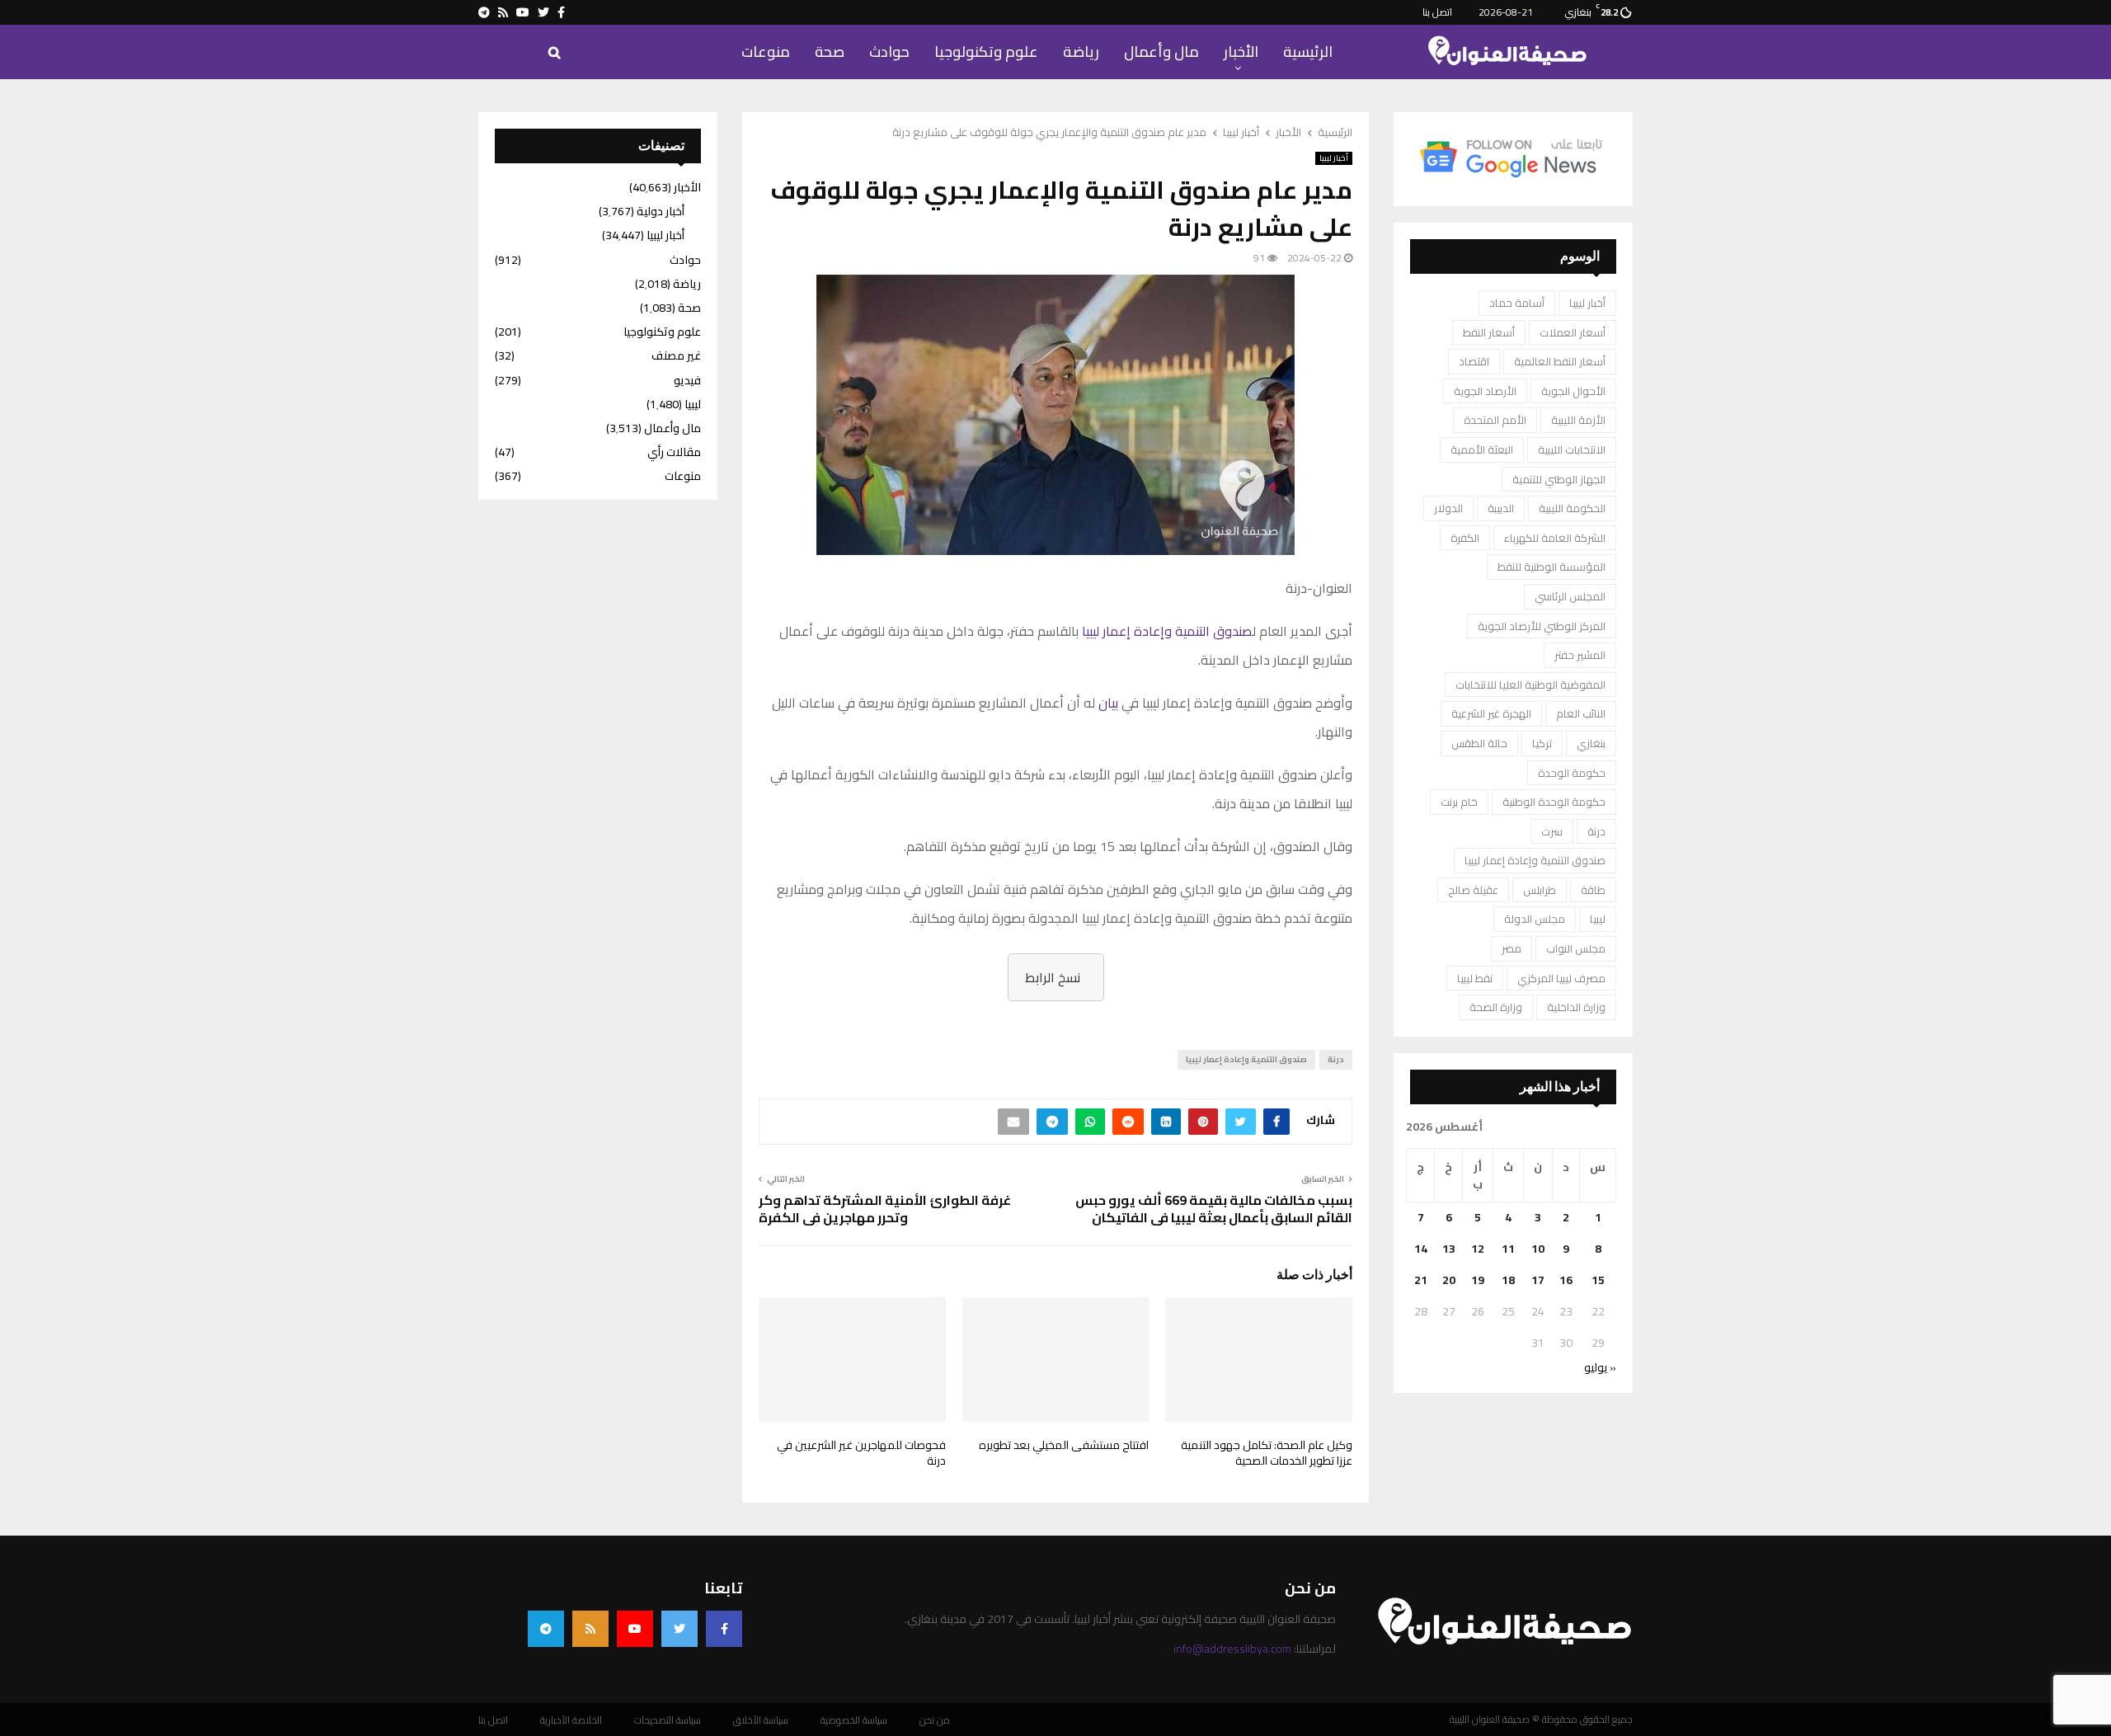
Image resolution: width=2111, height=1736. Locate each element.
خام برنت (1459, 802)
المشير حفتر (1580, 655)
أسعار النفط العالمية (1560, 361)
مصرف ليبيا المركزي (1561, 978)
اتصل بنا (1437, 12)
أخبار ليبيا (1334, 158)
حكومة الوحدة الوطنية (1554, 802)
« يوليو (1600, 1367)
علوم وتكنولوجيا (986, 52)
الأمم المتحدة (1495, 420)
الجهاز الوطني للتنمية (1559, 479)
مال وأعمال (1161, 52)
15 (1598, 1280)
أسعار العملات (1573, 332)
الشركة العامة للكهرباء (1555, 538)
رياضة (1081, 52)
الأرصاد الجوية (1485, 391)
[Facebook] (724, 1629)
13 (1449, 1249)
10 (1538, 1249)
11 (1508, 1249)
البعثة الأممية (1482, 449)
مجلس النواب (1576, 948)
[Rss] (590, 1629)
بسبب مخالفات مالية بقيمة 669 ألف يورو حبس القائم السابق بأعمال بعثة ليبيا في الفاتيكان (1214, 1209)
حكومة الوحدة (1572, 773)
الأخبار (1241, 52)
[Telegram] (546, 1629)
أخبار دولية (661, 211)
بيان (1108, 703)
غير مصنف (676, 355)
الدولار (1448, 508)
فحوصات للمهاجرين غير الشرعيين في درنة (861, 1453)
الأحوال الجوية (1573, 391)
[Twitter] (679, 1629)
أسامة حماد (1517, 303)
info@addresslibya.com (1232, 1649)
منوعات (766, 52)
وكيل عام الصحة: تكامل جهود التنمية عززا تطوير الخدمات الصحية (1267, 1453)
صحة (830, 52)
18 (1508, 1280)
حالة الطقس (1479, 743)
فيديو (687, 380)
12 (1478, 1249)
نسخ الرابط (1053, 977)
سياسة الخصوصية (854, 1720)
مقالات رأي (674, 452)
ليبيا (1598, 919)
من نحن (935, 1720)
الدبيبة (1501, 508)
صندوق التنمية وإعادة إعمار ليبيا (1167, 631)
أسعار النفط (1489, 332)
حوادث (889, 52)
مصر (1512, 948)
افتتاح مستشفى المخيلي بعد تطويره (1064, 1445)
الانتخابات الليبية (1572, 449)
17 (1538, 1280)
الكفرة (1465, 538)
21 (1421, 1280)
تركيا (1542, 743)
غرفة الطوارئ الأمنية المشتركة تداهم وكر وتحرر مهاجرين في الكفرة (885, 1209)
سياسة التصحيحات (668, 1720)
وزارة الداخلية (1576, 1007)
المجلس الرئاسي (1570, 596)
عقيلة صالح (1473, 890)
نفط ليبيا (1475, 978)
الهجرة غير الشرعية (1491, 713)
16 (1566, 1280)
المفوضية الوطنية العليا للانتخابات (1530, 685)
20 (1449, 1280)
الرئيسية (1308, 52)
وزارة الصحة (1496, 1007)
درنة (1336, 1059)
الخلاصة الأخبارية (571, 1720)
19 (1478, 1280)
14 (1421, 1249)
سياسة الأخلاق (761, 1720)
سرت (1552, 831)
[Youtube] (635, 1629)
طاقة (1593, 890)
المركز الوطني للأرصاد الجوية (1542, 626)
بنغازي (1591, 743)
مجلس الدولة (1535, 919)
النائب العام (1581, 713)
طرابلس (1540, 890)
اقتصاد (1474, 361)
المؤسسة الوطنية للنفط (1552, 567)
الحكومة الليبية (1572, 508)
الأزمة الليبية (1578, 420)
